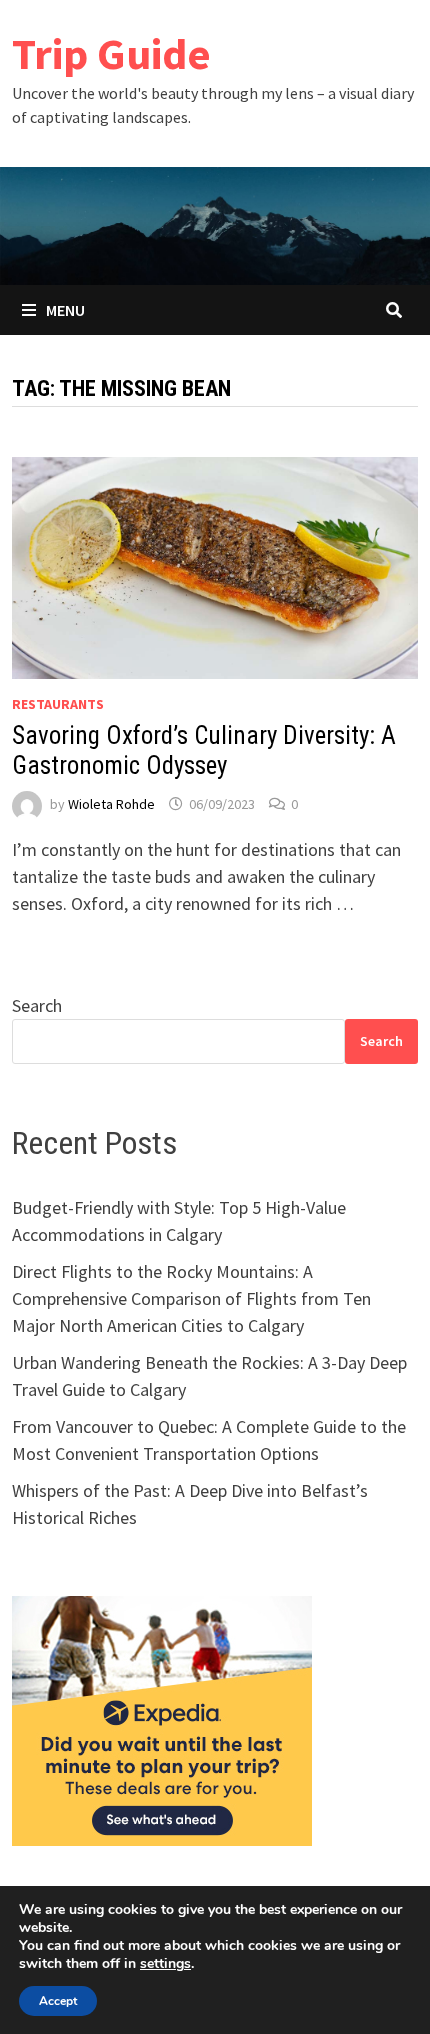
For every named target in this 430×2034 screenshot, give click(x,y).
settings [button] (165, 1963)
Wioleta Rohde (111, 804)
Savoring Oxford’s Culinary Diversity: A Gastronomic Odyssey (204, 750)
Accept (58, 2001)
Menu (65, 310)
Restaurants (58, 704)
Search (37, 1005)
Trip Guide (111, 53)
